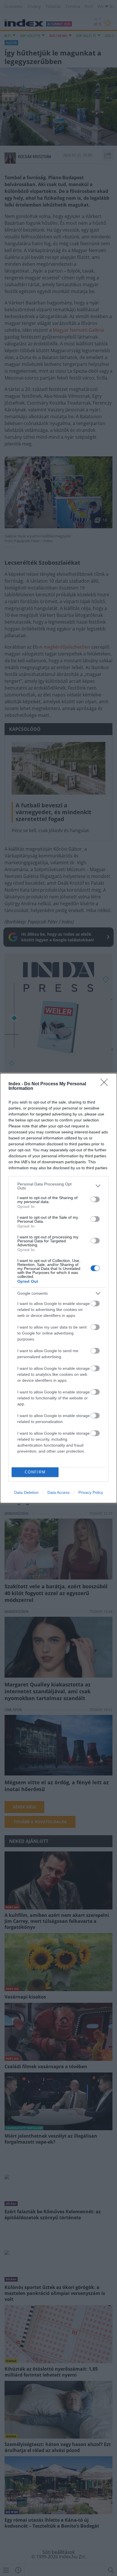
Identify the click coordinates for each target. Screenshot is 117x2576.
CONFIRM (35, 1472)
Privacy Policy (91, 1492)
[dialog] (58, 1288)
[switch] (95, 1199)
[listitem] (58, 1186)
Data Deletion (26, 1492)
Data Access (58, 1492)
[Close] (106, 1084)
